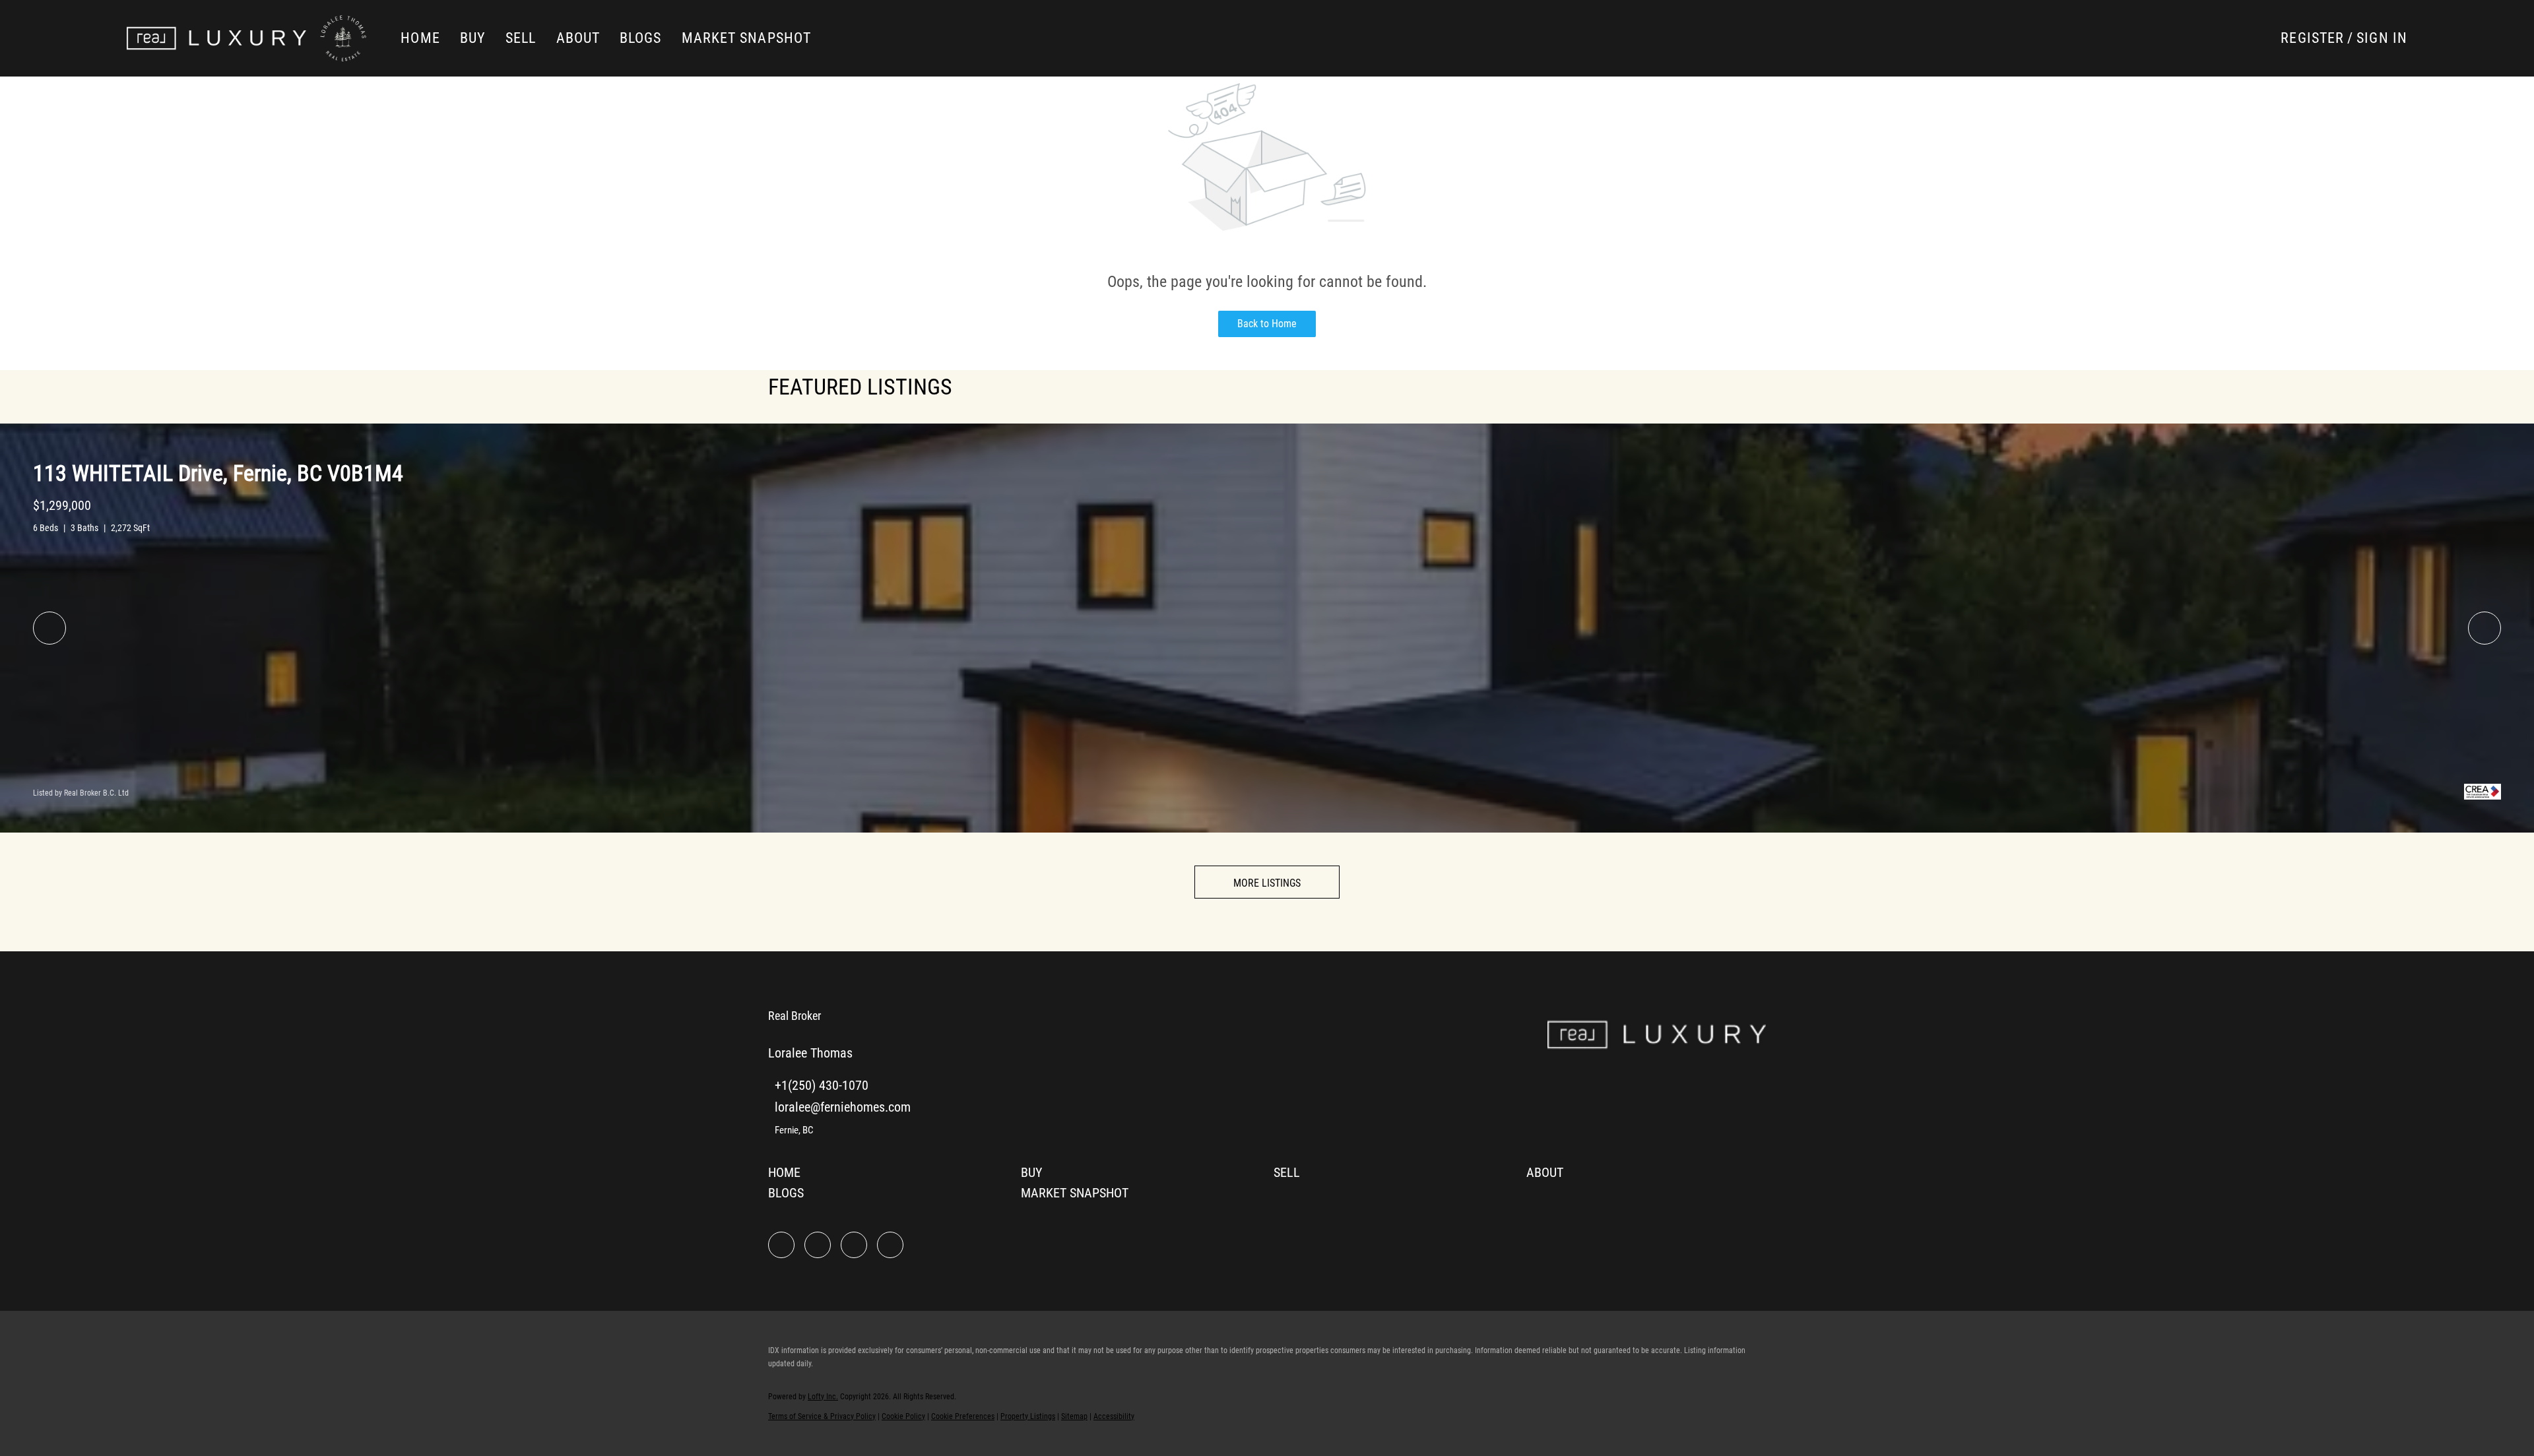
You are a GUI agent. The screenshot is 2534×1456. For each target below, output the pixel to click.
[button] (216, 38)
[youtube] (890, 1245)
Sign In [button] (2382, 38)
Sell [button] (521, 38)
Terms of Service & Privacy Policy (822, 1416)
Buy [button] (473, 38)
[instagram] (854, 1245)
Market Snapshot (747, 38)
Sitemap (1074, 1416)
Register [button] (2312, 38)
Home (420, 38)
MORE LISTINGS (1267, 883)
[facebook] (781, 1245)
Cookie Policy (903, 1416)
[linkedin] (818, 1245)
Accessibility (1114, 1416)
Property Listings (1028, 1416)
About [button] (578, 38)
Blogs (641, 38)
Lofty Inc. (823, 1397)
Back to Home (1267, 324)
